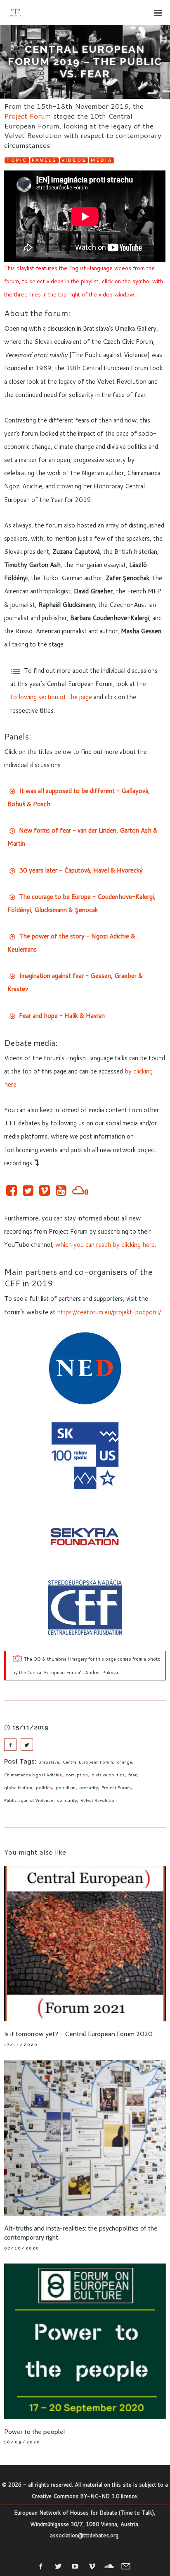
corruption (77, 1775)
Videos (74, 160)
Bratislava (49, 1762)
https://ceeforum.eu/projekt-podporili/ (109, 1312)
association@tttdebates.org (84, 2535)
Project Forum (28, 116)
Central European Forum (88, 1762)
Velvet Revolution (99, 1800)
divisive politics (108, 1775)
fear (132, 1775)
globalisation (18, 1787)
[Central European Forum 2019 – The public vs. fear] (10, 1745)
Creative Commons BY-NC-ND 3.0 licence (84, 2496)
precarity (89, 1787)
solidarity (67, 1800)
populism (66, 1787)
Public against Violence (29, 1800)
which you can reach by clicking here (105, 1245)
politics (44, 1787)
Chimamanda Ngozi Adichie (33, 1775)
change (124, 1762)
